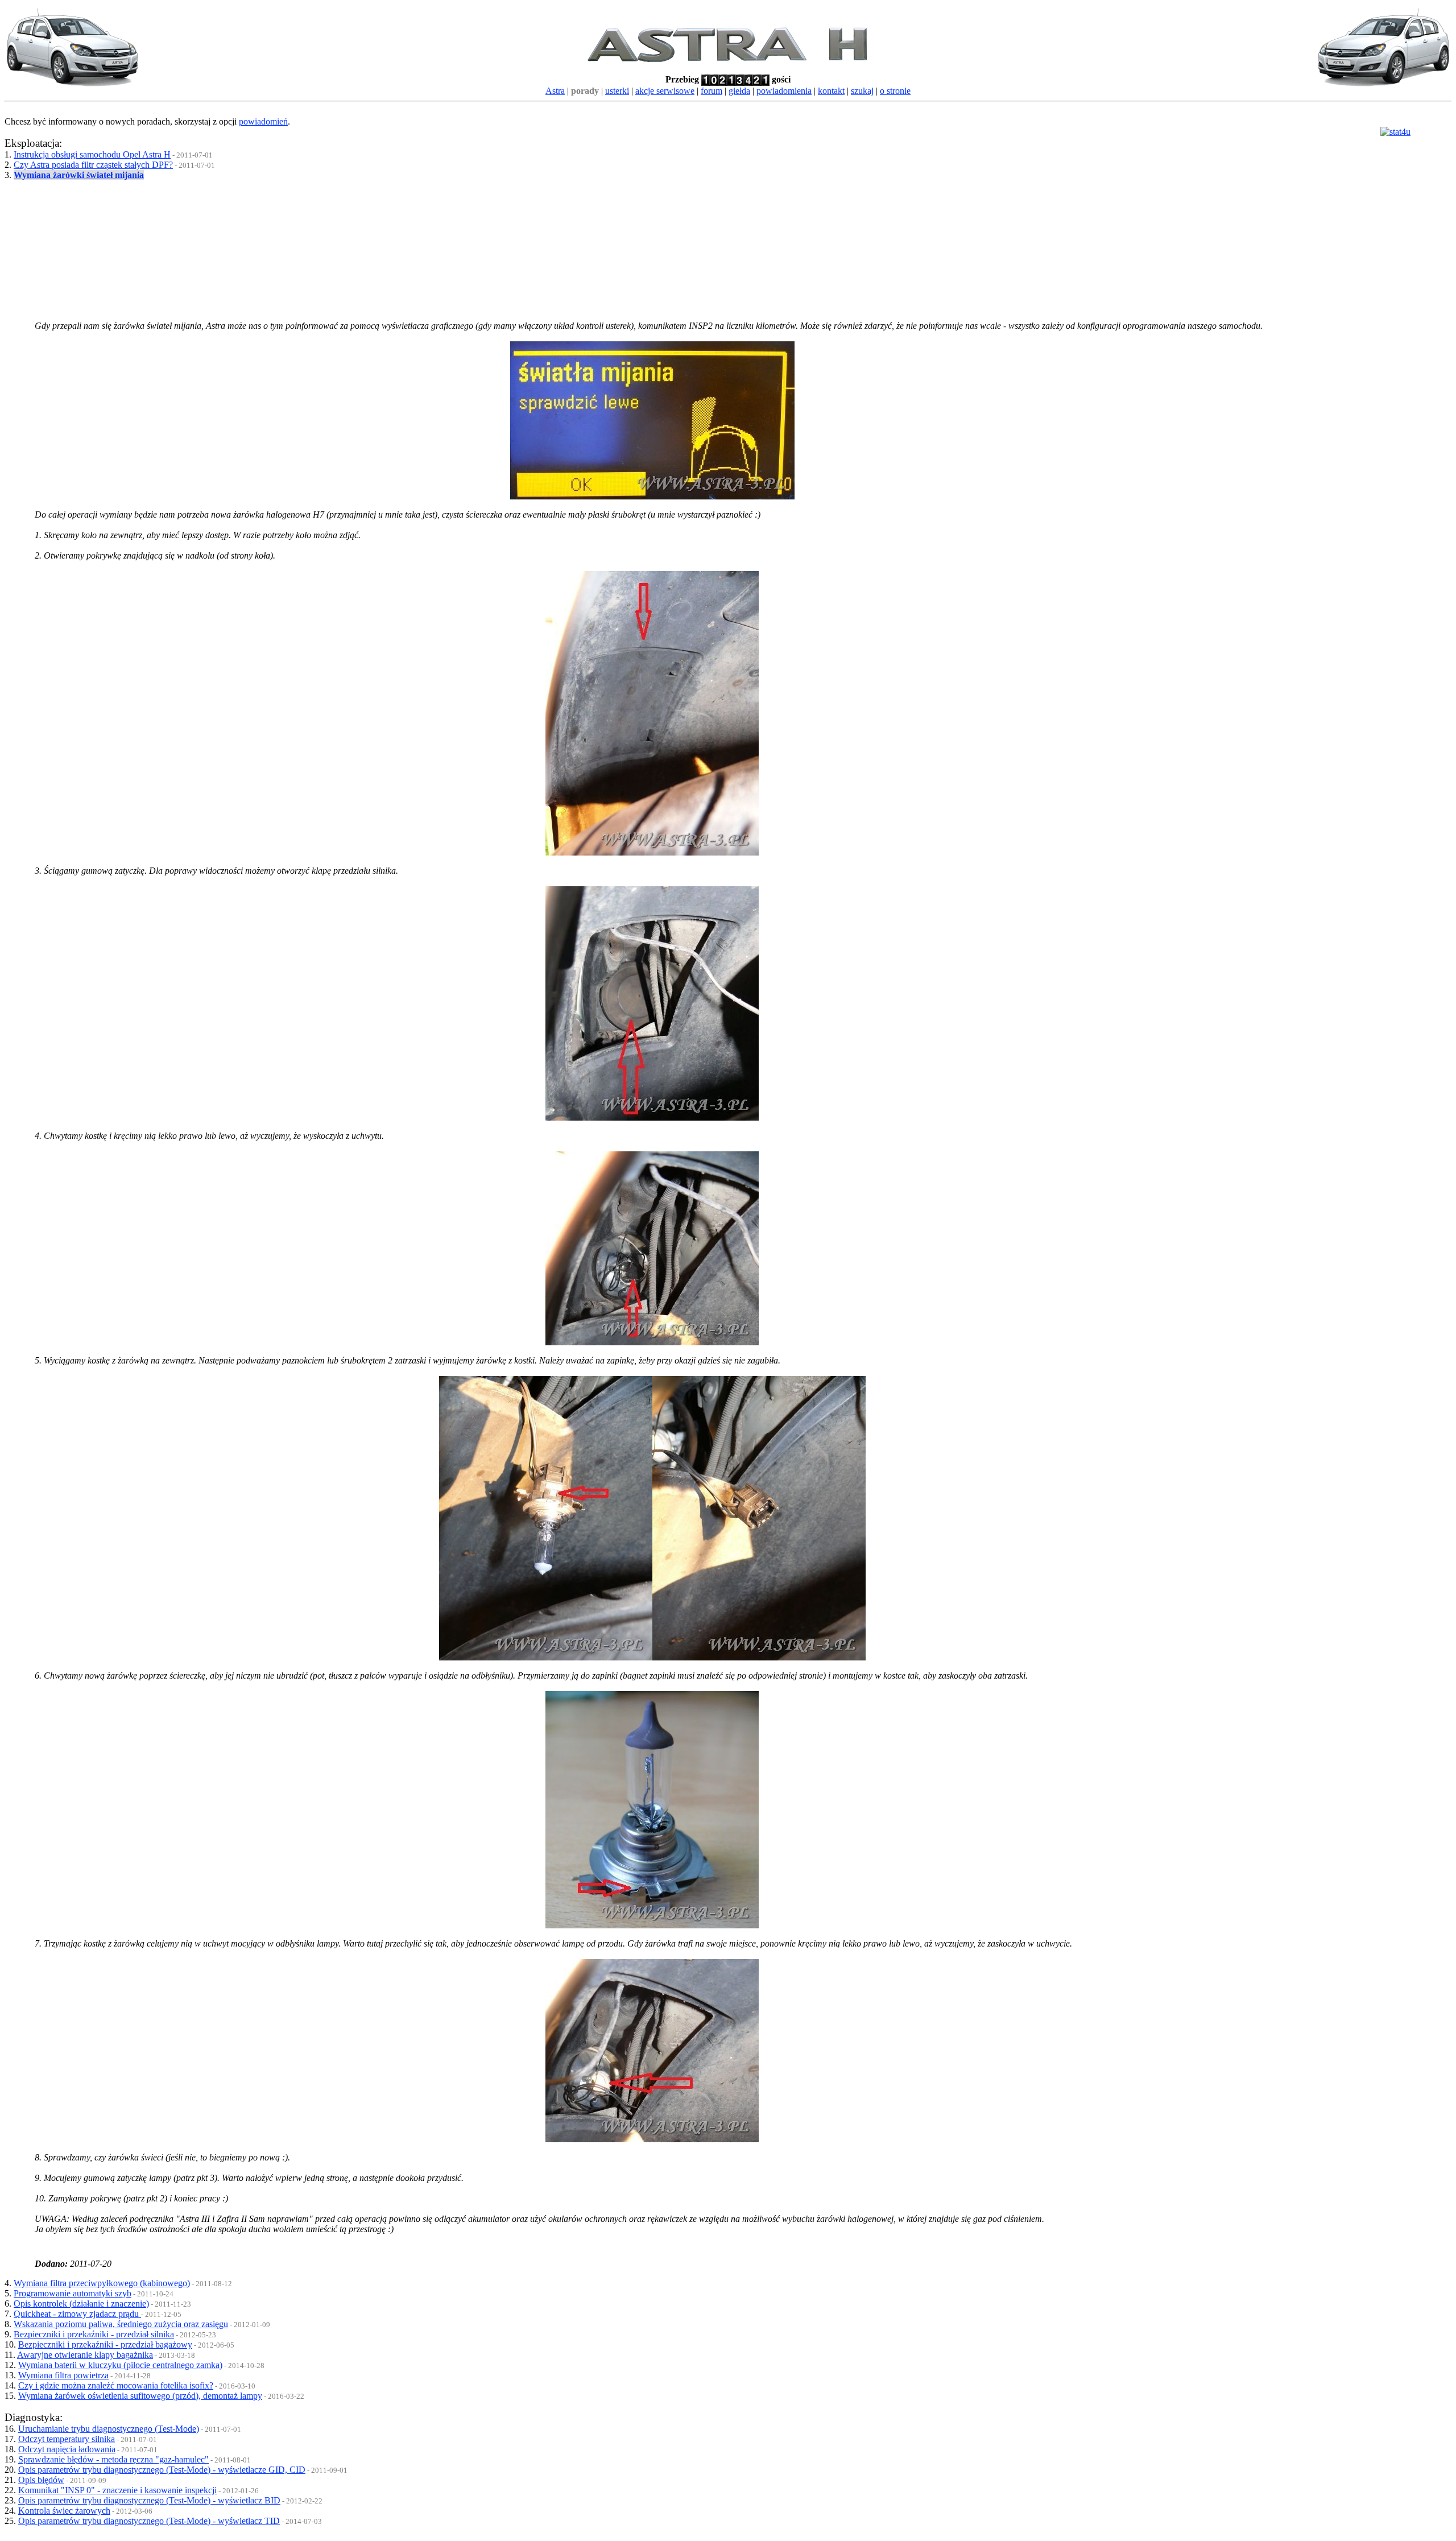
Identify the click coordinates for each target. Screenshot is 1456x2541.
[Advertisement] (248, 242)
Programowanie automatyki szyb (73, 2293)
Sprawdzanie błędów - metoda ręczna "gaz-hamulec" (113, 2459)
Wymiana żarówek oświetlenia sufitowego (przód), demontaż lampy (140, 2396)
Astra (555, 91)
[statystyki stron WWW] (1395, 132)
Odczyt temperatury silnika (67, 2439)
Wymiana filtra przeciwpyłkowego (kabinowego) (102, 2283)
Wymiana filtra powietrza (63, 2375)
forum (712, 91)
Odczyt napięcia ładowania (67, 2449)
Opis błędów (41, 2480)
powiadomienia (784, 91)
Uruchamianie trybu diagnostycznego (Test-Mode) (109, 2429)
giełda (739, 91)
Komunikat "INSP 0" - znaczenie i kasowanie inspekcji (117, 2490)
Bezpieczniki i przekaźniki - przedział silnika (94, 2334)
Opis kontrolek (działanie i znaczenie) (81, 2304)
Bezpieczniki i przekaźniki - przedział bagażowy (105, 2344)
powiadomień (263, 121)
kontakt (831, 91)
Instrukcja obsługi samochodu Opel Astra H (92, 154)
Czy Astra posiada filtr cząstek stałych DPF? (93, 165)
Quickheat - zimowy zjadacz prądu (77, 2314)
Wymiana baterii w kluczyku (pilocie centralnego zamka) (120, 2365)
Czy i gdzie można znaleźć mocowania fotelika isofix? (116, 2385)
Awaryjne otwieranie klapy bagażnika (85, 2355)
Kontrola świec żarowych (64, 2511)
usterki (617, 91)
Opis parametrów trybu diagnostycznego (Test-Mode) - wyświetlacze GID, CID (162, 2470)
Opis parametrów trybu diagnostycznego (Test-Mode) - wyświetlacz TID (149, 2521)
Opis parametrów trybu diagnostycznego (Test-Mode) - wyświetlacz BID (149, 2500)
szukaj (862, 91)
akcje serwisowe (665, 91)
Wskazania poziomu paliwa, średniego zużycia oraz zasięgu (121, 2324)
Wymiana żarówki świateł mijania (79, 175)
